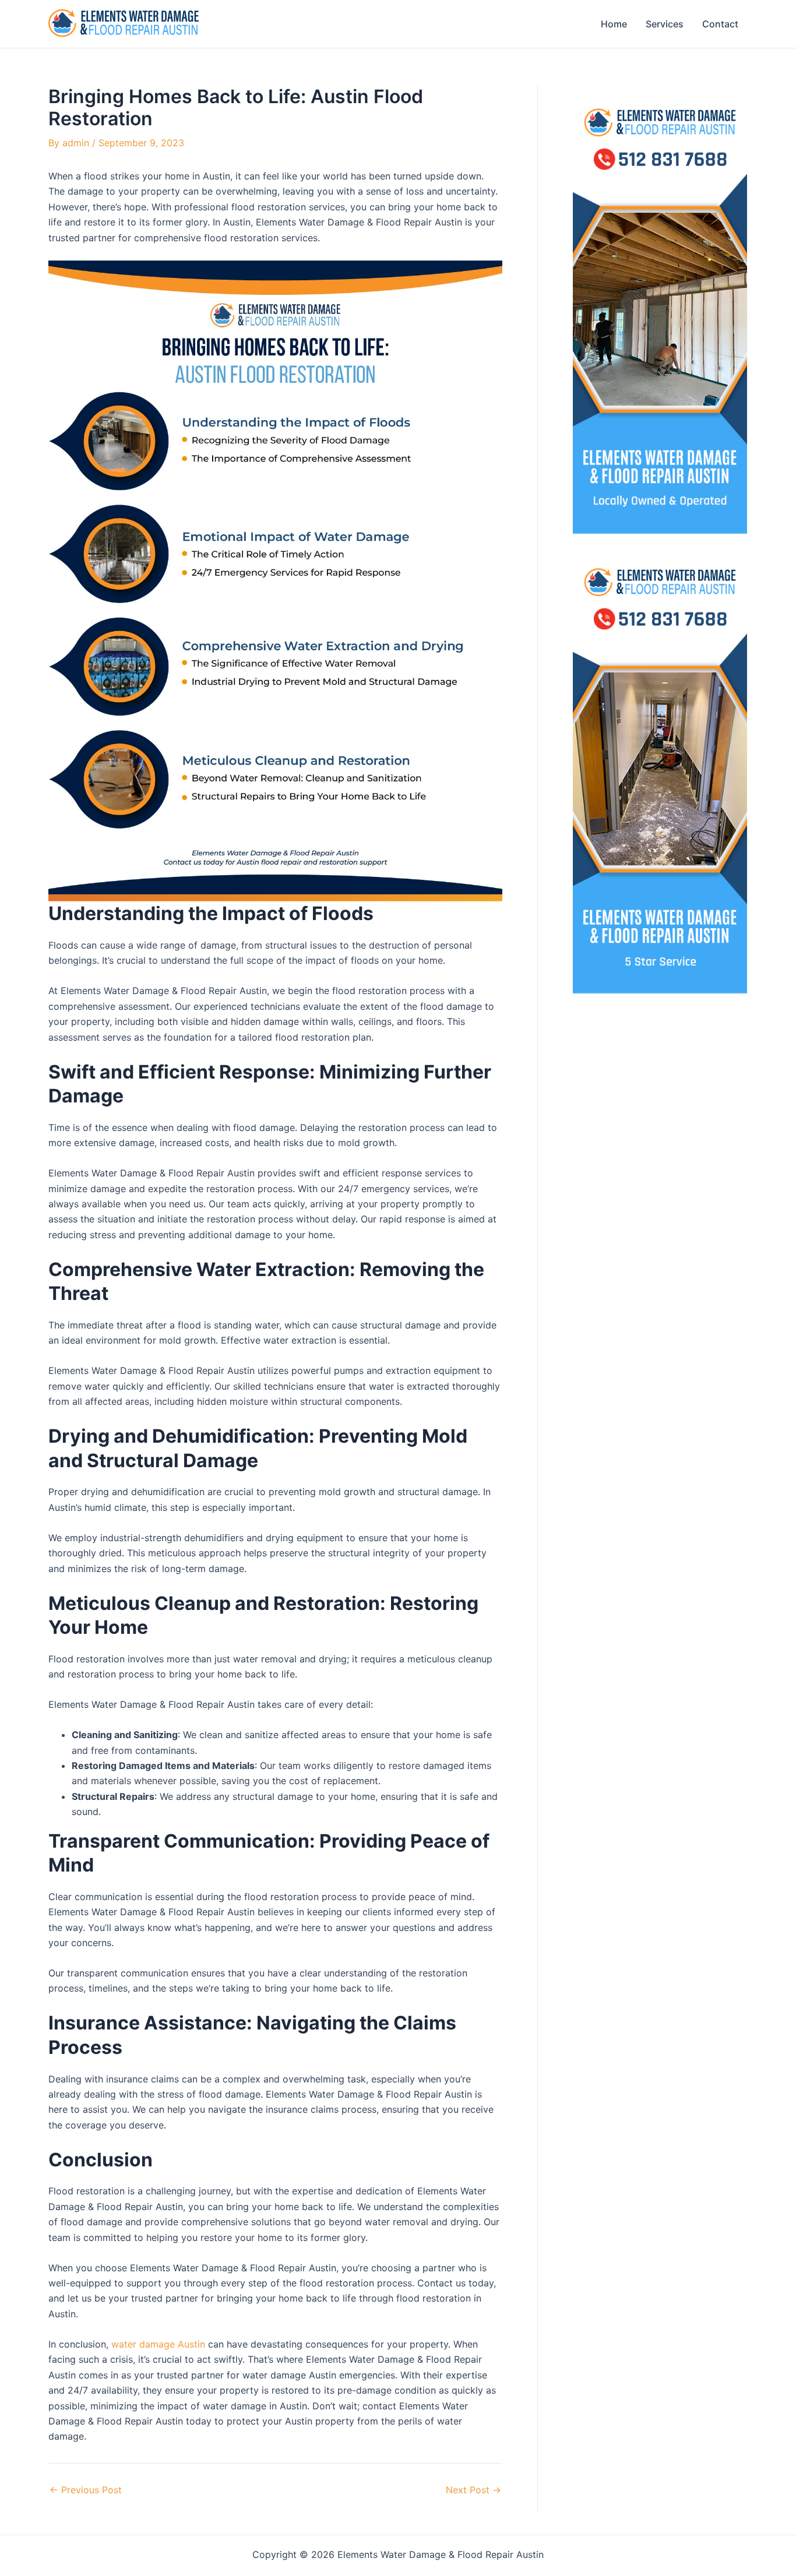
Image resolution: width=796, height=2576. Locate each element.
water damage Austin (158, 2344)
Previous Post (86, 2490)
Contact (720, 24)
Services (665, 24)
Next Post (473, 2490)
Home (614, 24)
